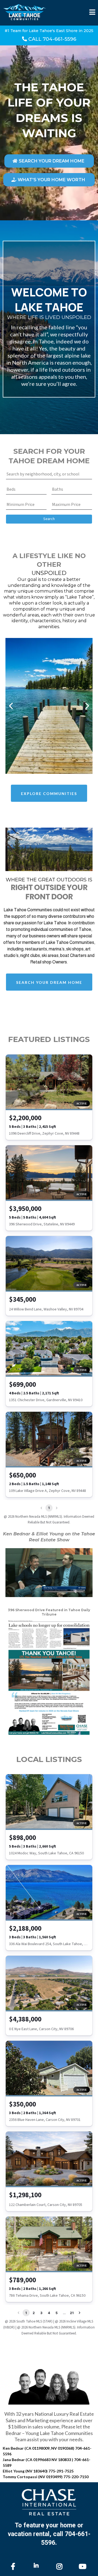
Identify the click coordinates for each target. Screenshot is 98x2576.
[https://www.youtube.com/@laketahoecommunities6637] (84, 2566)
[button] (92, 13)
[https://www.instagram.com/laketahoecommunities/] (61, 2566)
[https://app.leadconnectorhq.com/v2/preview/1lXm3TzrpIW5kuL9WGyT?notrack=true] (49, 2502)
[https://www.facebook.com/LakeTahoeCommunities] (14, 2566)
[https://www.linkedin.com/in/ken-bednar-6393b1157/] (38, 2565)
